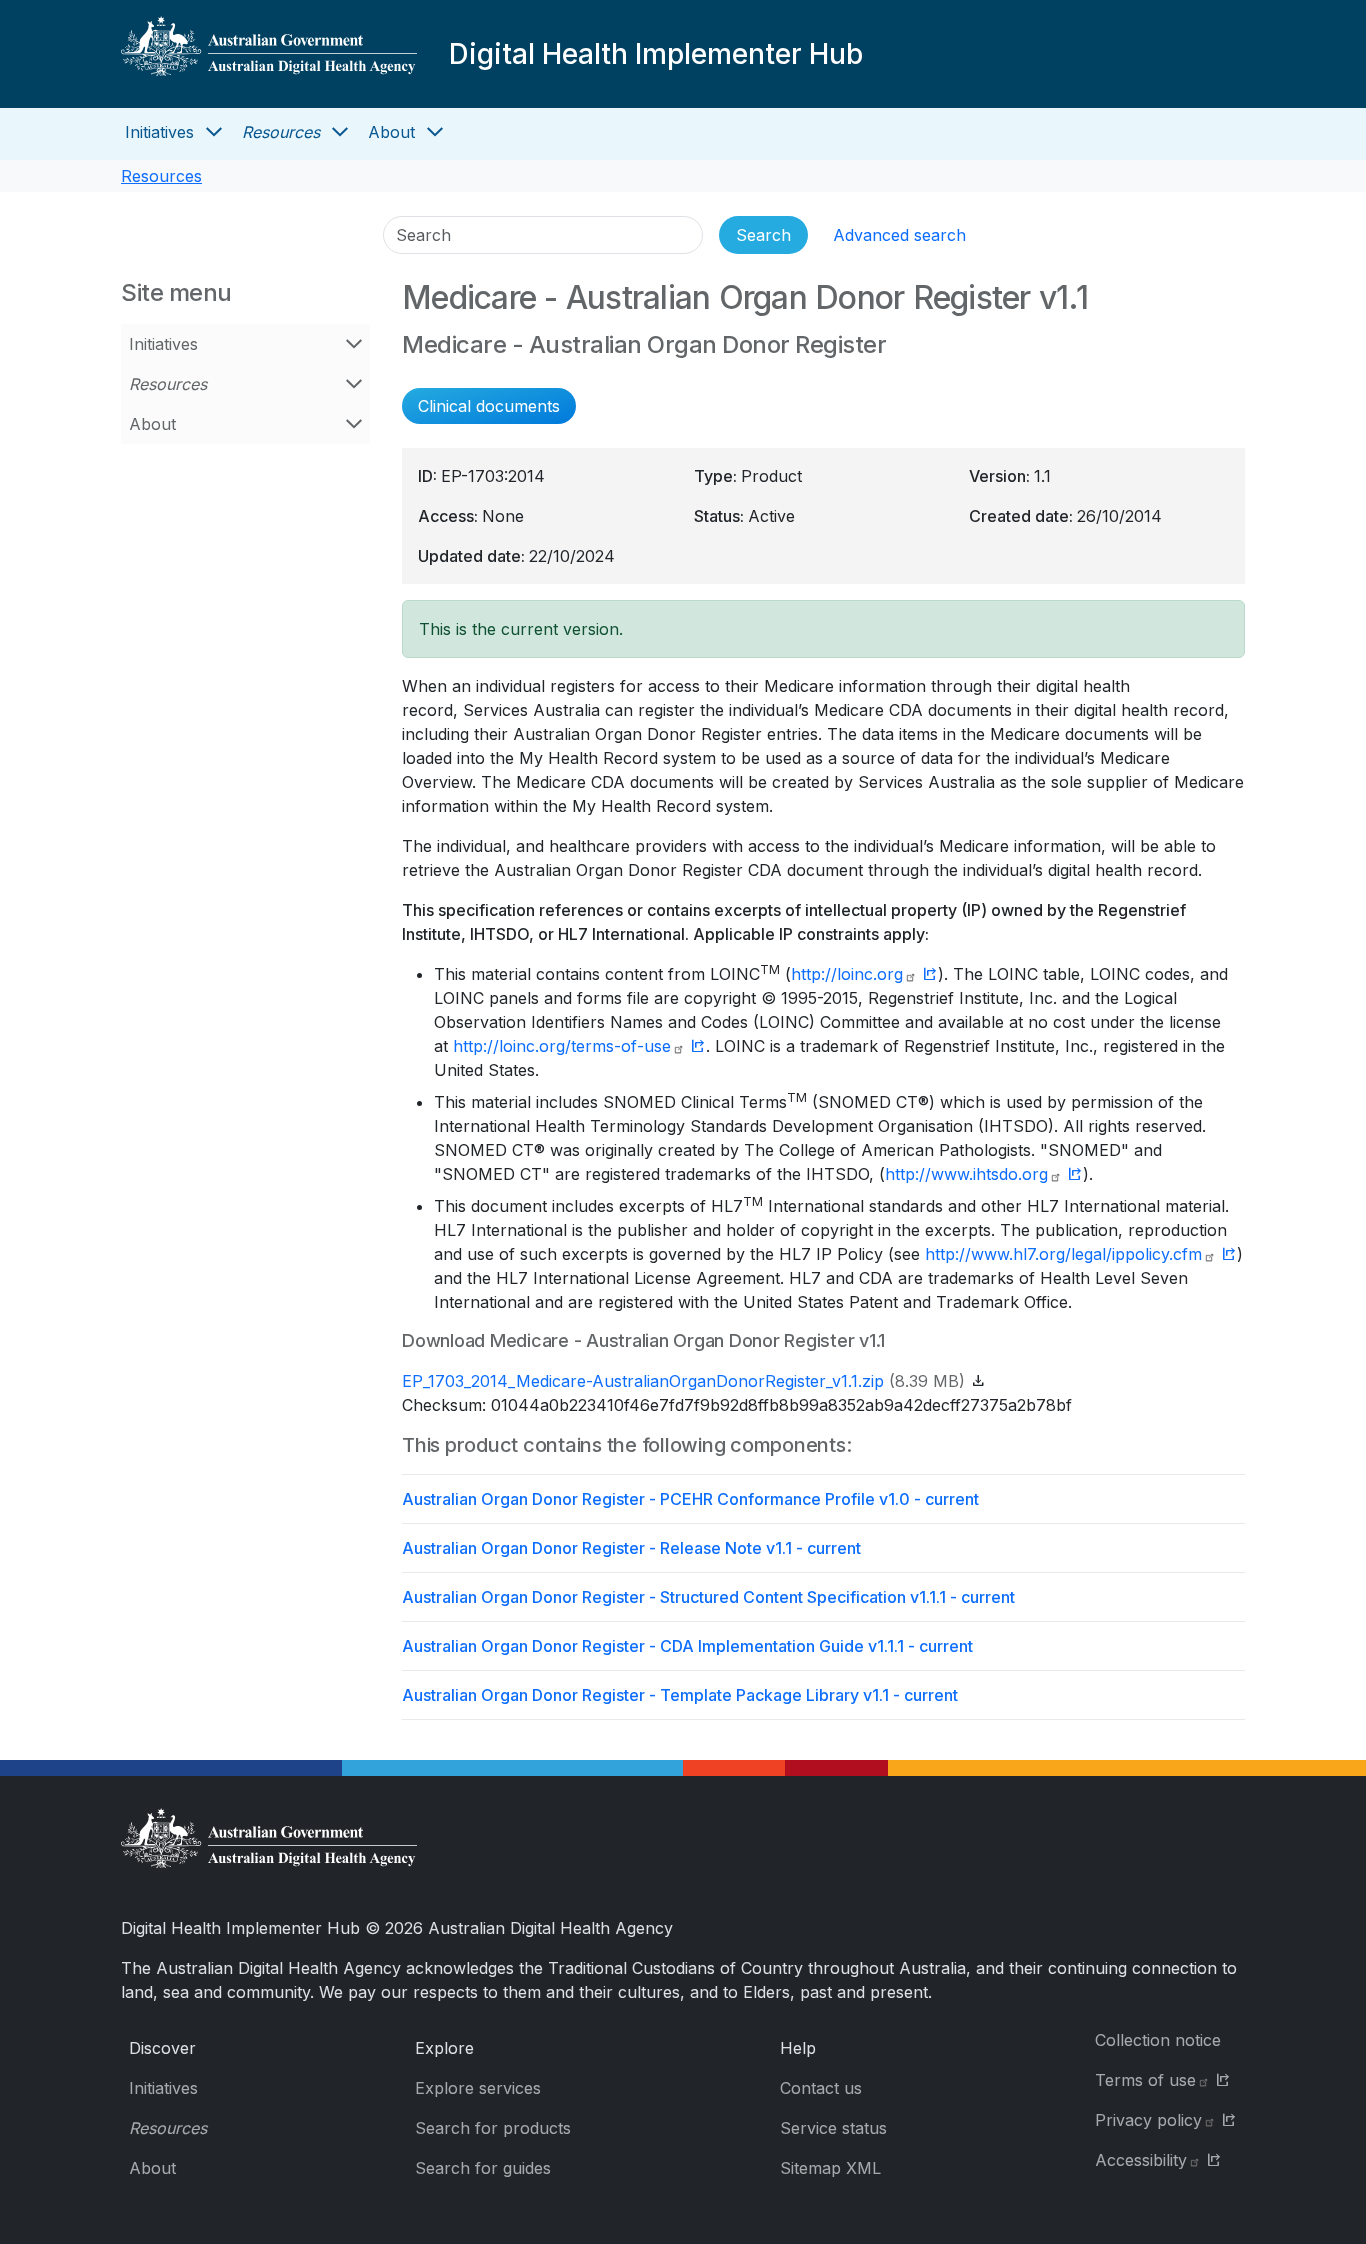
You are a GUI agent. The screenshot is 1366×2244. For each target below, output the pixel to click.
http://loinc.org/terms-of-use (562, 1046)
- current (690, 1499)
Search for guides (483, 2168)
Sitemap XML (830, 2168)
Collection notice (1158, 2040)
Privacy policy (1148, 2120)
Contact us (821, 2088)
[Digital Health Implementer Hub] (269, 54)
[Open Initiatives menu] (214, 132)
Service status (833, 2128)
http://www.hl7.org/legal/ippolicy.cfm (1063, 1254)
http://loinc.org (847, 974)
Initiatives (159, 132)
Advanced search (899, 235)
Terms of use (1145, 2080)
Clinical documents (489, 406)
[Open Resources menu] (340, 132)
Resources (281, 132)
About (391, 132)
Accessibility (1141, 2160)
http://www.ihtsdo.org (966, 1174)
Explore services (478, 2088)
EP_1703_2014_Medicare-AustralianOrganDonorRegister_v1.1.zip (643, 1381)
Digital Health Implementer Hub (656, 54)
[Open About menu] (435, 132)
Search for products (493, 2128)
